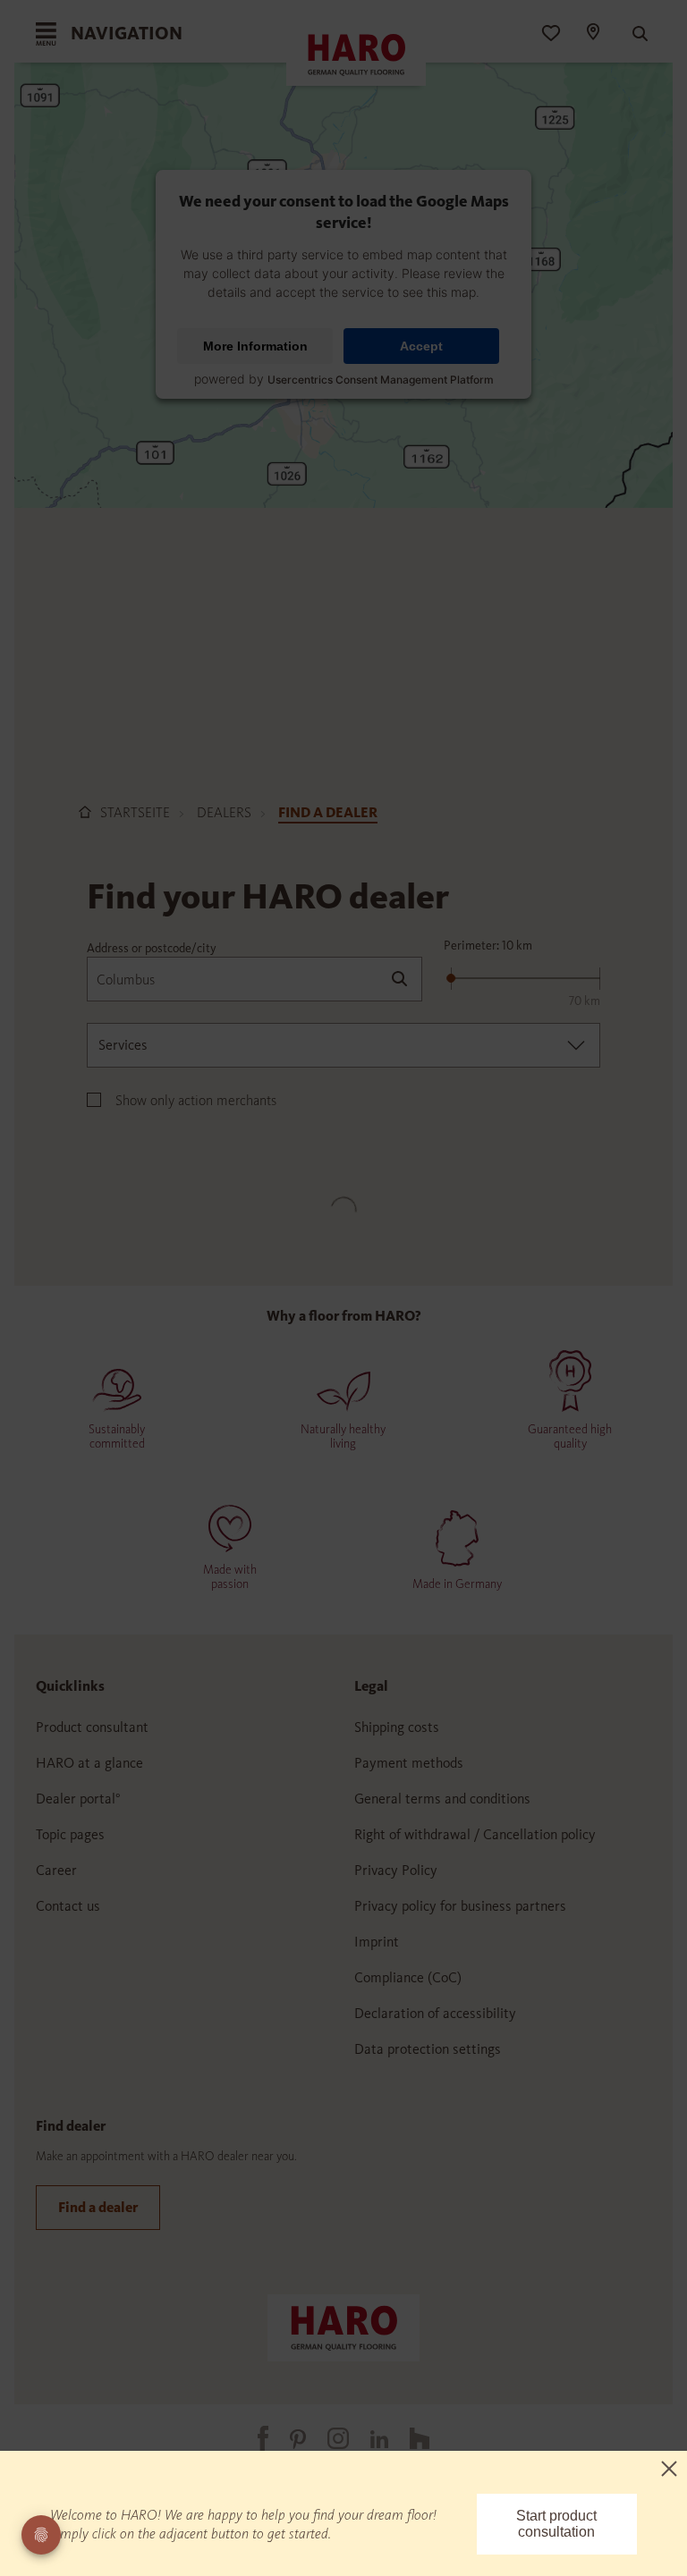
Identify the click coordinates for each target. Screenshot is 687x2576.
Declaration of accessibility (435, 2013)
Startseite (135, 812)
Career (56, 1870)
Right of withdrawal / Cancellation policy (475, 1834)
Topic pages (70, 1834)
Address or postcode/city (152, 948)
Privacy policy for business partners (460, 1906)
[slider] (451, 978)
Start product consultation (556, 2524)
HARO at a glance (89, 1763)
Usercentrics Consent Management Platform (381, 380)
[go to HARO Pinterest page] (287, 2438)
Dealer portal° (78, 1799)
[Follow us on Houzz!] (409, 2438)
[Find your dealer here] (592, 34)
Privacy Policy (396, 1870)
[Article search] (632, 34)
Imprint (377, 1942)
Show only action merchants (196, 1100)
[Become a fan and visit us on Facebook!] (252, 2438)
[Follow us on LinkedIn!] (369, 2438)
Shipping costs (397, 1727)
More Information (255, 346)
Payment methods (409, 1763)
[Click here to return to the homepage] (343, 2326)
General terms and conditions (442, 1799)
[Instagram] (327, 2438)
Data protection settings (428, 2049)
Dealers (224, 812)
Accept (421, 346)
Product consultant (92, 1727)
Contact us (68, 1906)
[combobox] (343, 1045)
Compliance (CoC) (408, 1977)
